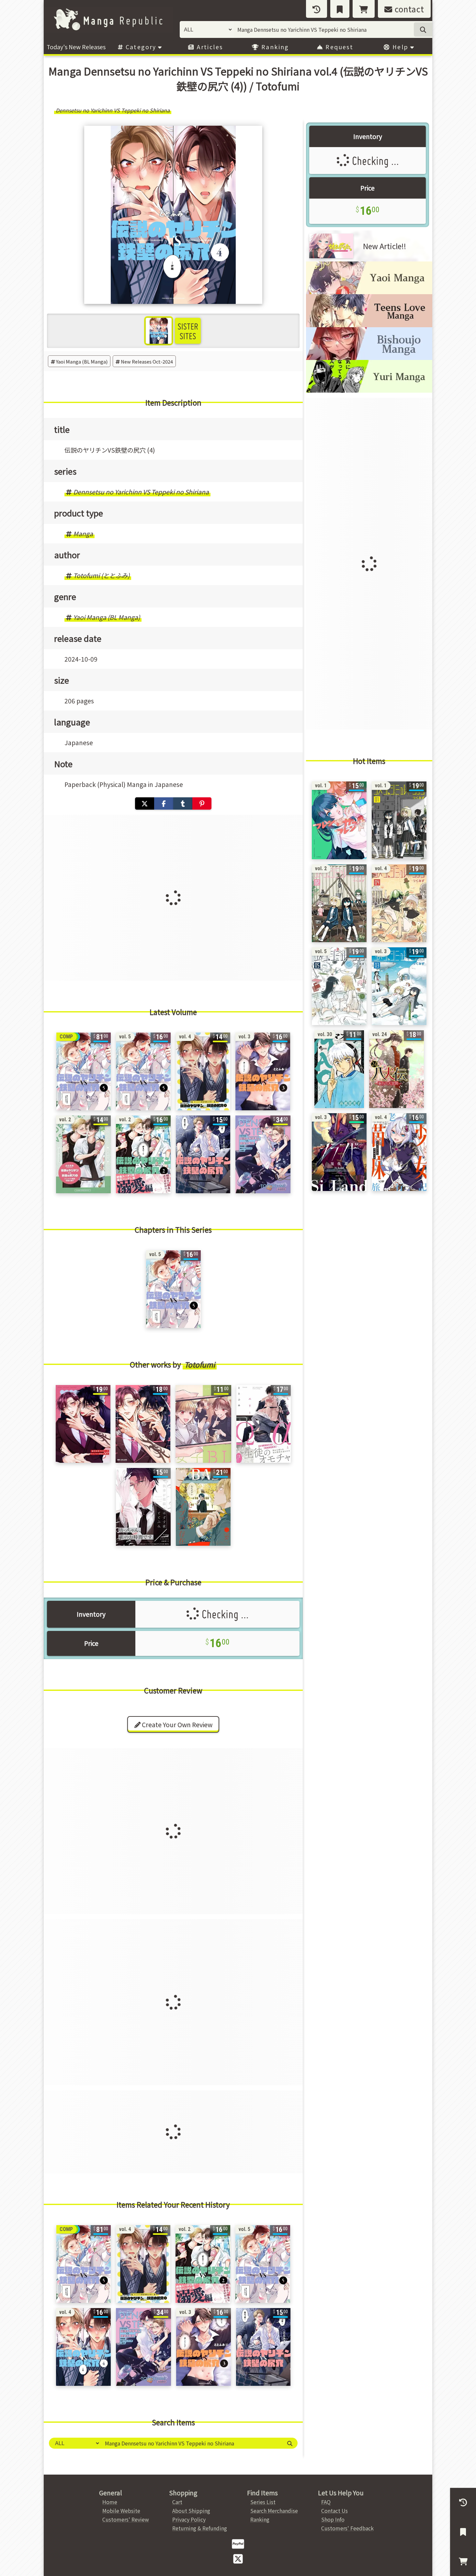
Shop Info (333, 2519)
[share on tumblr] (183, 803)
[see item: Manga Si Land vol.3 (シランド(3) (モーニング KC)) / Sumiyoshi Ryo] (339, 1152)
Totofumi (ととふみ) (101, 575)
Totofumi (200, 1364)
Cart (177, 2502)
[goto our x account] (238, 2558)
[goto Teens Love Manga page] (369, 325)
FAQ (326, 2502)
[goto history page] (317, 9)
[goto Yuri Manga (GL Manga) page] (369, 390)
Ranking (274, 47)
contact (408, 9)
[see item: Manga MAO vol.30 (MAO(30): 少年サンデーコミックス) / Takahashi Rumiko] (339, 1069)
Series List (263, 2502)
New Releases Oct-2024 (147, 361)
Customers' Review (126, 2519)
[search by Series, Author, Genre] (423, 29)
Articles (209, 47)
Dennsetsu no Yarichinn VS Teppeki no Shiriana (141, 492)
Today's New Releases (76, 47)
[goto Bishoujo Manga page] (369, 358)
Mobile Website (121, 2511)
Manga (83, 534)
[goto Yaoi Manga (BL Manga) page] (369, 292)
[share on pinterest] (202, 803)
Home (110, 2502)
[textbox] (191, 2443)
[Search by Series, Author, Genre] (290, 2443)
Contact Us (334, 2511)
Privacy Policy (189, 2519)
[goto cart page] (364, 9)
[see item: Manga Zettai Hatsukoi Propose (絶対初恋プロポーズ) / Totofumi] (143, 1424)
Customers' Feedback (347, 2528)
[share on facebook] (164, 803)
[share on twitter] (145, 803)
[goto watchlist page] (340, 9)
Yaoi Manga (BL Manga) (82, 361)
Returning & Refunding (200, 2528)
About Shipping (191, 2511)
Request (338, 47)
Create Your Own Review (176, 1725)
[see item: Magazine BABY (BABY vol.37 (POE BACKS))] (203, 1507)
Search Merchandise (274, 2511)
